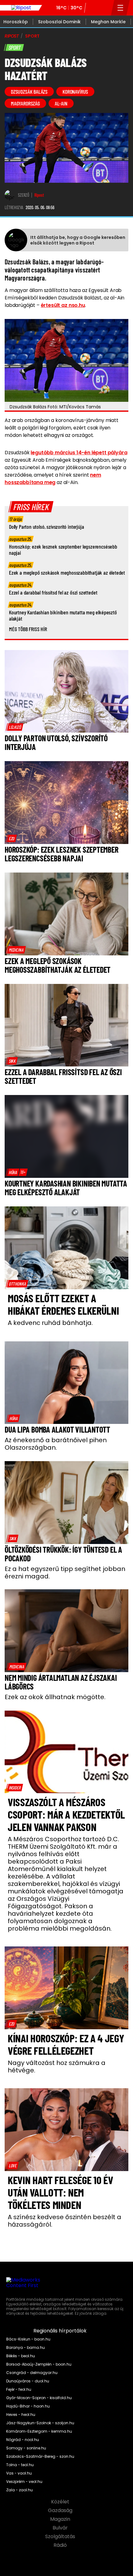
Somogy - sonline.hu (26, 2448)
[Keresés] (105, 8)
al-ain (61, 103)
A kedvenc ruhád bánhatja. (50, 1323)
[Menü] (120, 8)
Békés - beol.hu (21, 2356)
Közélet (61, 2502)
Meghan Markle (108, 22)
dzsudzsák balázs (29, 92)
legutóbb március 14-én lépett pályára (79, 453)
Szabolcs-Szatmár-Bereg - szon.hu (40, 2457)
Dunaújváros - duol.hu (28, 2381)
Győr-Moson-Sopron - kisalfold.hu (39, 2398)
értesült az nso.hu (63, 305)
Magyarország (25, 103)
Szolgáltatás (61, 2537)
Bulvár (61, 2528)
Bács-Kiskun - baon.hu (28, 2339)
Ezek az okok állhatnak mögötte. (55, 1697)
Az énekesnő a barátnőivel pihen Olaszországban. (56, 1444)
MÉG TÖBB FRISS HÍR (28, 629)
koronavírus (75, 92)
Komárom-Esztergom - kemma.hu (39, 2431)
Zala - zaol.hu (19, 2490)
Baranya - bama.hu (26, 2348)
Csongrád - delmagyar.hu (32, 2373)
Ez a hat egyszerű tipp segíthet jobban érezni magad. (65, 1573)
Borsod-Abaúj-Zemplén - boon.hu (39, 2364)
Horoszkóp (16, 22)
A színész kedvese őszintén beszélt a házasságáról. (64, 2221)
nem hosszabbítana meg (53, 479)
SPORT (32, 36)
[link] (15, 727)
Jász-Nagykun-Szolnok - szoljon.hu (40, 2423)
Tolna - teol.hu (20, 2465)
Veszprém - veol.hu (24, 2482)
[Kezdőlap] (21, 8)
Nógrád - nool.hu (23, 2440)
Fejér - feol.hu (19, 2390)
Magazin (61, 2519)
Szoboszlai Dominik (59, 22)
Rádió (61, 2545)
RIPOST (12, 36)
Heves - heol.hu (21, 2415)
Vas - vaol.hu (19, 2473)
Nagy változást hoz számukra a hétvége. (57, 2067)
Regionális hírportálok (61, 2331)
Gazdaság (61, 2511)
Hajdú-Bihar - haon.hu (28, 2406)
